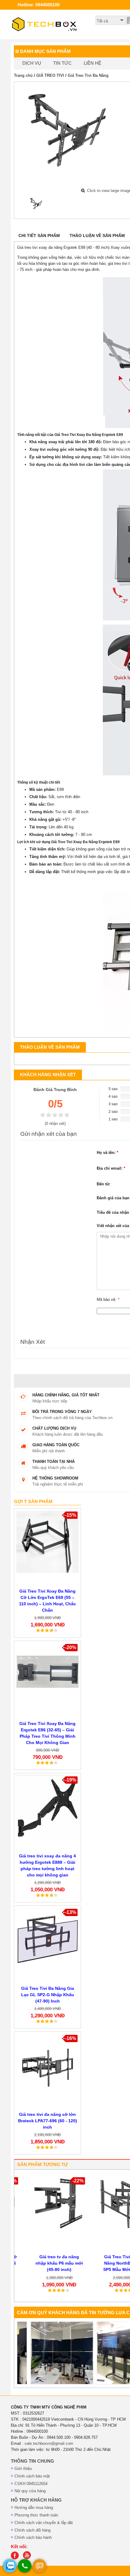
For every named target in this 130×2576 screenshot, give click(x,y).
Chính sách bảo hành (33, 2537)
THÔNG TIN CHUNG (32, 2461)
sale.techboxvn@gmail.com (49, 2443)
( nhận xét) (55, 1124)
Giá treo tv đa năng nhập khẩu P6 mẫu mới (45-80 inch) (48, 2263)
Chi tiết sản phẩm (39, 236)
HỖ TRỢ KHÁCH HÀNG (36, 2500)
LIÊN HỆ (93, 63)
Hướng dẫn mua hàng (34, 2508)
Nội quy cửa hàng (30, 2491)
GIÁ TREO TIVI (50, 75)
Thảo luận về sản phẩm (97, 236)
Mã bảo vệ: (108, 1299)
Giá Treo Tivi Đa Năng (88, 75)
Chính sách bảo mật (32, 2476)
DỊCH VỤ (32, 63)
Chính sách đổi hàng (32, 2530)
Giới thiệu (23, 2469)
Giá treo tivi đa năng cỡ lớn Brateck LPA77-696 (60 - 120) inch (48, 2121)
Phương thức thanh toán (36, 2515)
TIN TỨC (62, 63)
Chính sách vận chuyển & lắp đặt (44, 2523)
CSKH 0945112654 (31, 2484)
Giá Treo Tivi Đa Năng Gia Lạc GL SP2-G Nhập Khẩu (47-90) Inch (48, 1995)
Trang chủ (23, 75)
